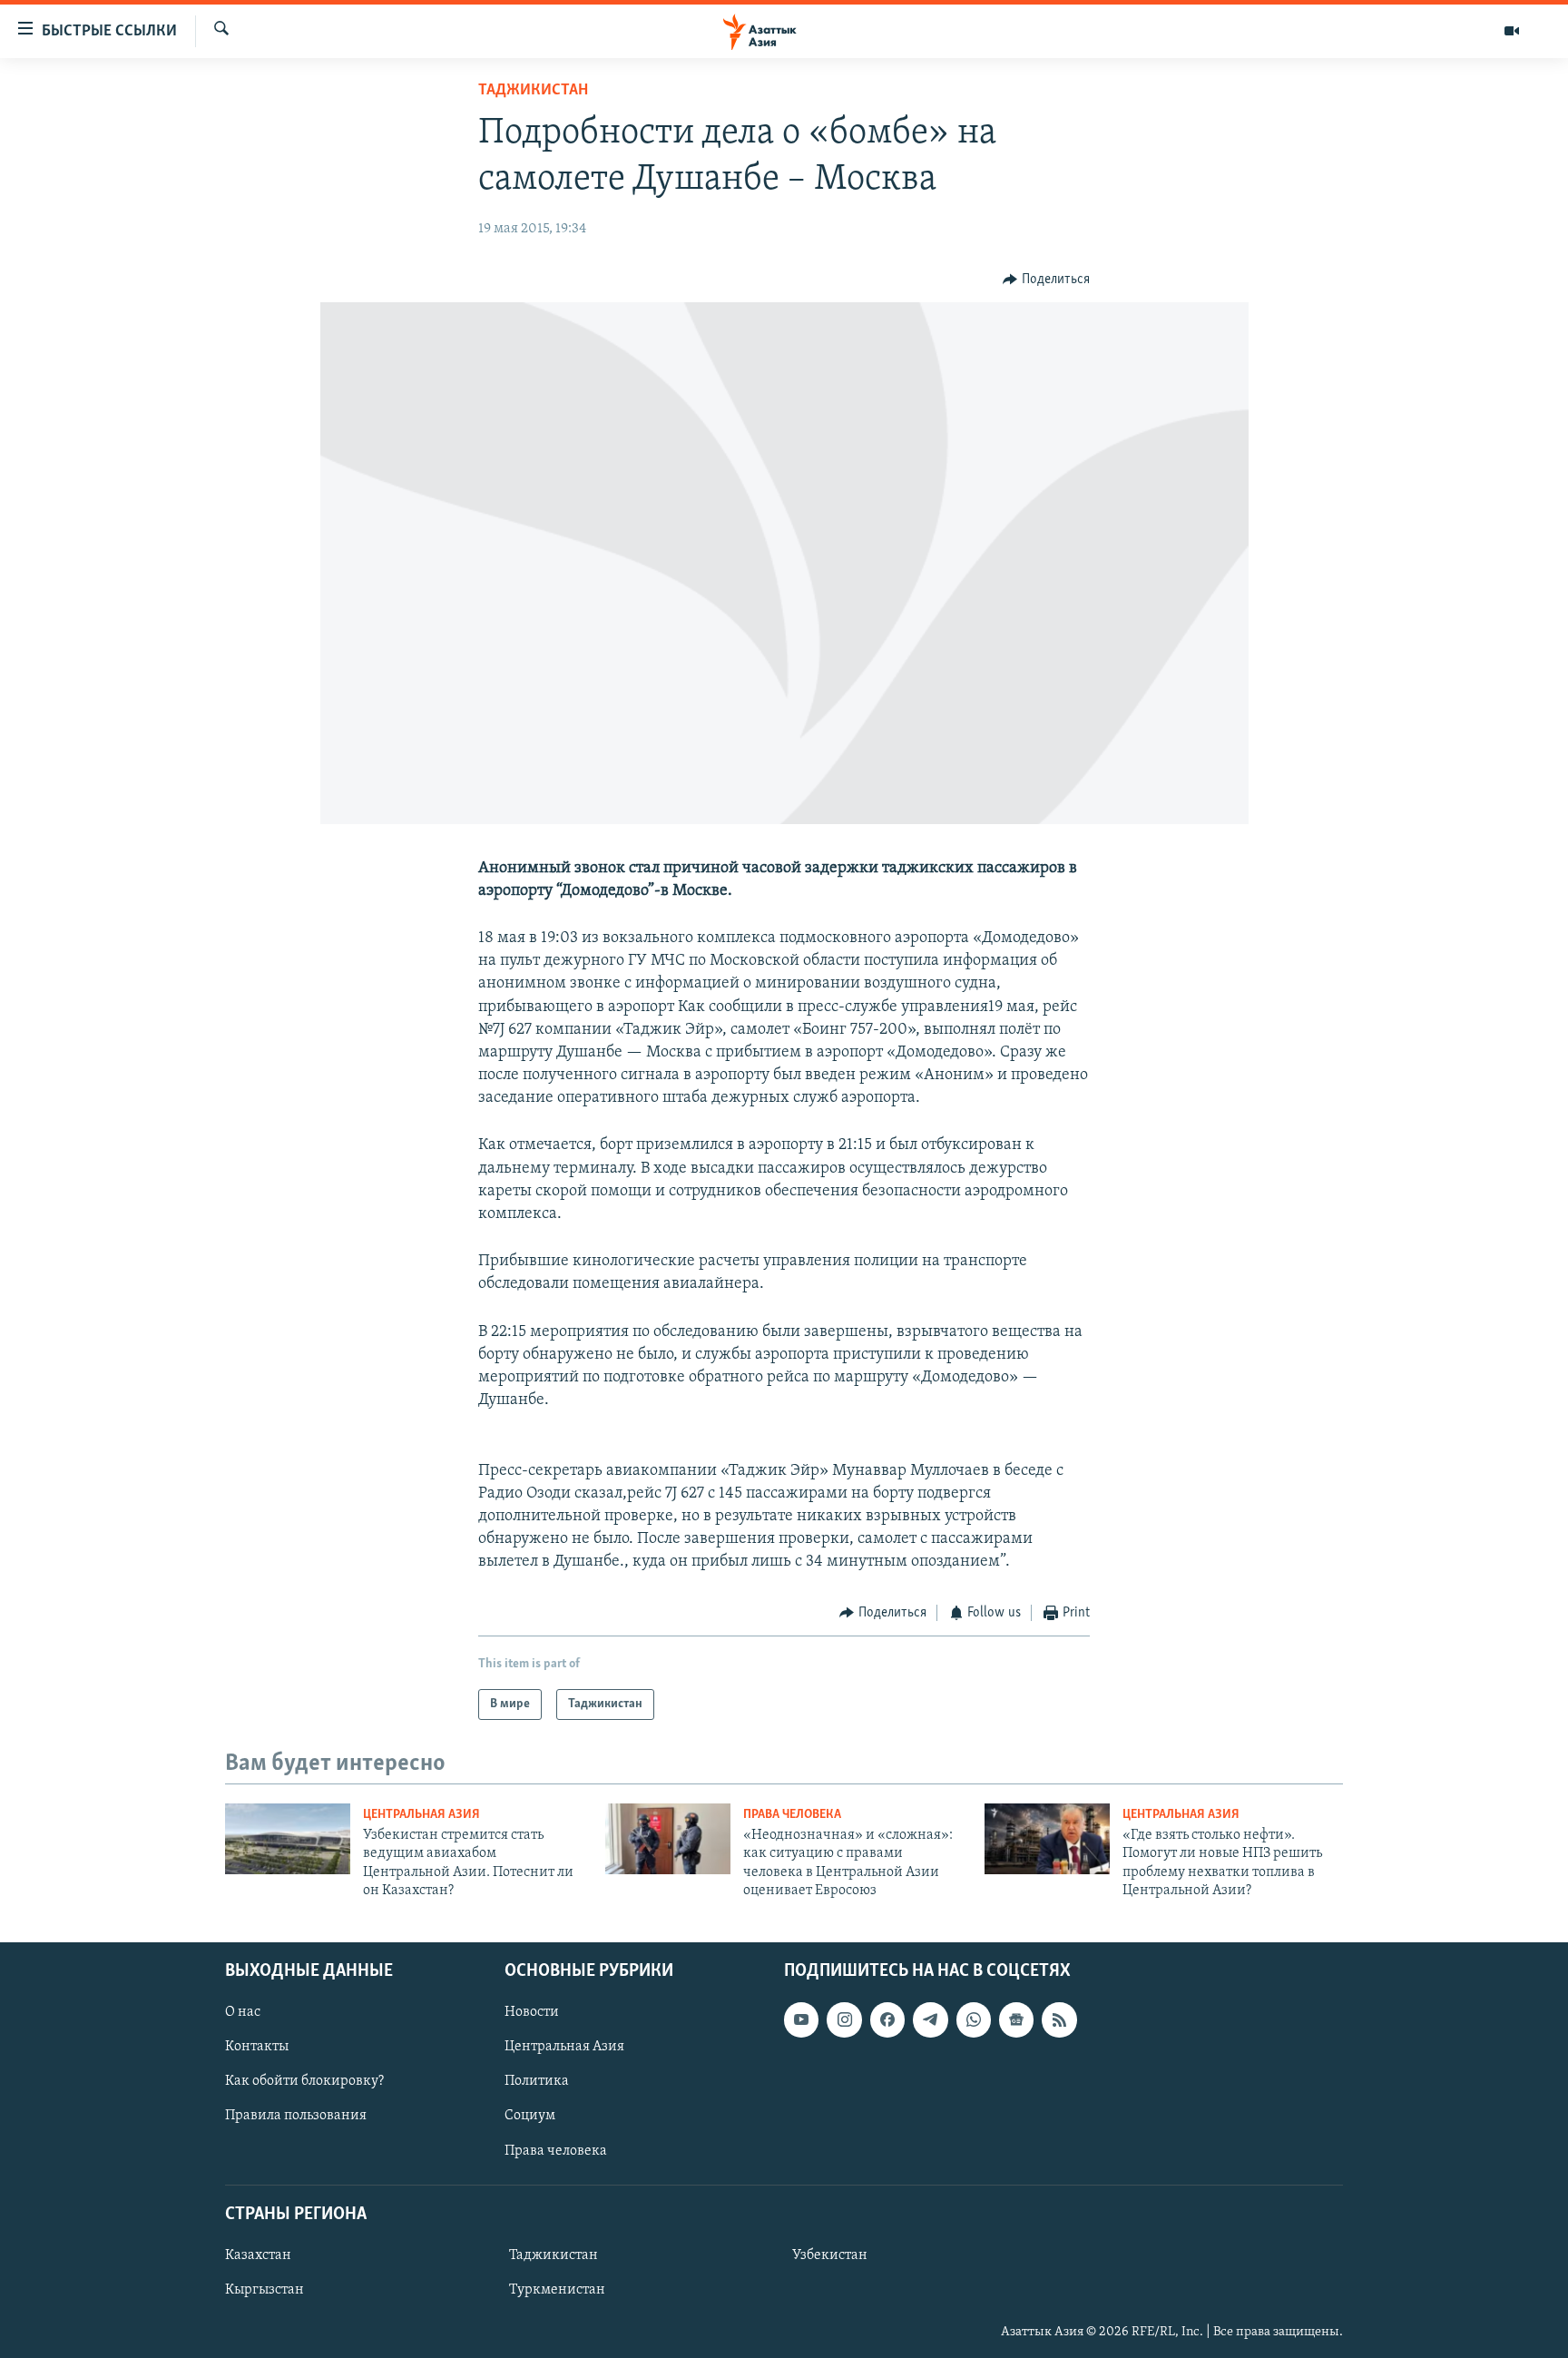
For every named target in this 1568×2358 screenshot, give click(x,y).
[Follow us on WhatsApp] (974, 2019)
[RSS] (1059, 2019)
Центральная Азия (421, 1815)
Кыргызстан (265, 2290)
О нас (243, 2012)
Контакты (257, 2047)
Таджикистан (533, 91)
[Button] (1046, 280)
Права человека (792, 1815)
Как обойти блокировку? (304, 2081)
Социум (530, 2116)
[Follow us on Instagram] (844, 2019)
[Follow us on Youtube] (801, 2019)
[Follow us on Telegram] (930, 2019)
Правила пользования (296, 2116)
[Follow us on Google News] (1016, 2019)
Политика (537, 2081)
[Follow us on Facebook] (887, 2019)
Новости (532, 2012)
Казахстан (258, 2255)
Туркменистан (557, 2290)
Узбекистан (830, 2255)
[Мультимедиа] (1512, 31)
